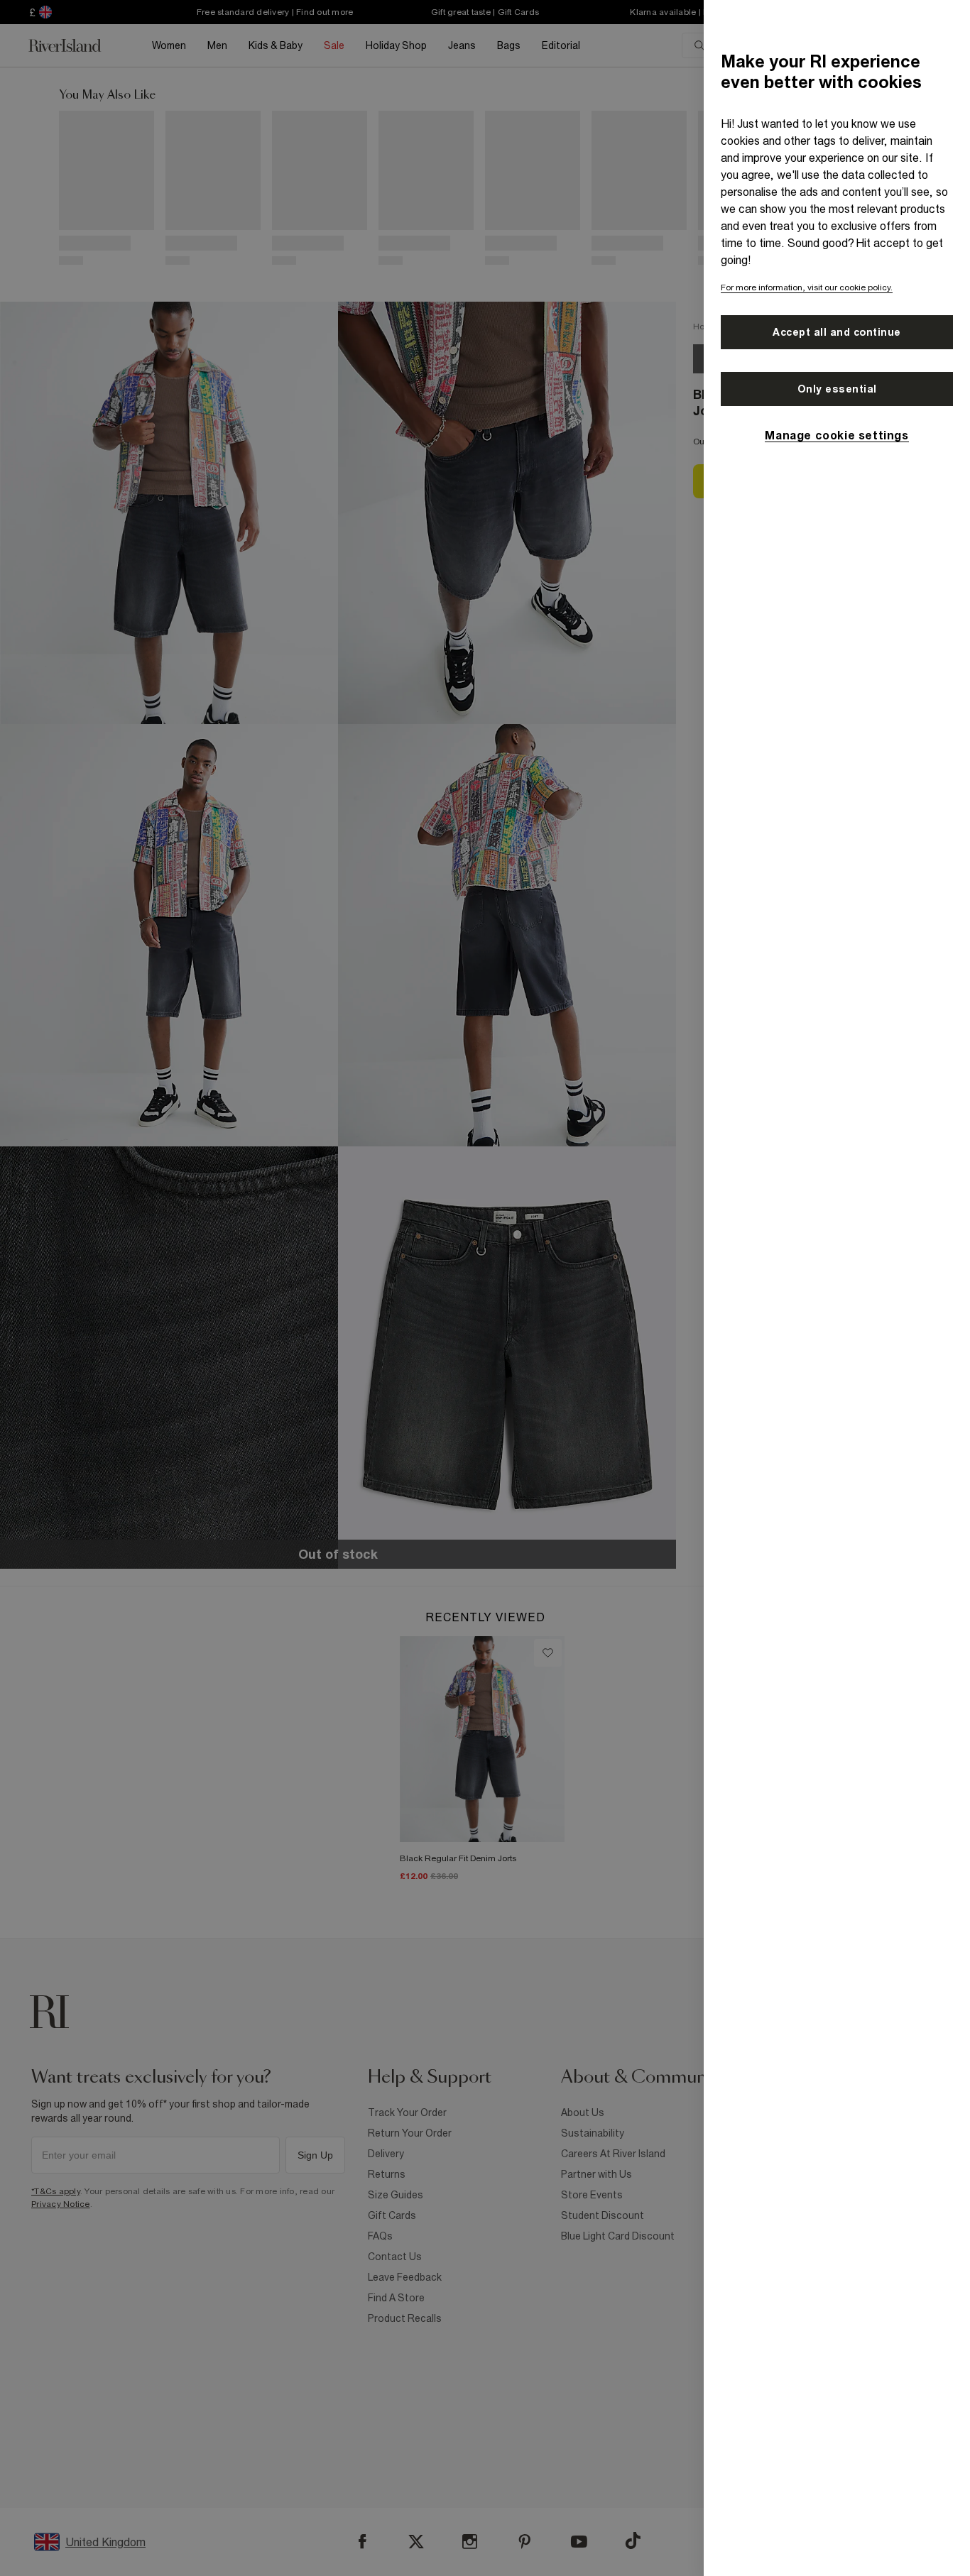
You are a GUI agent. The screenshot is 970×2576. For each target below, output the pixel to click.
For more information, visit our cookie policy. (807, 287)
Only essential (837, 389)
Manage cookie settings (837, 435)
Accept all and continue (837, 332)
